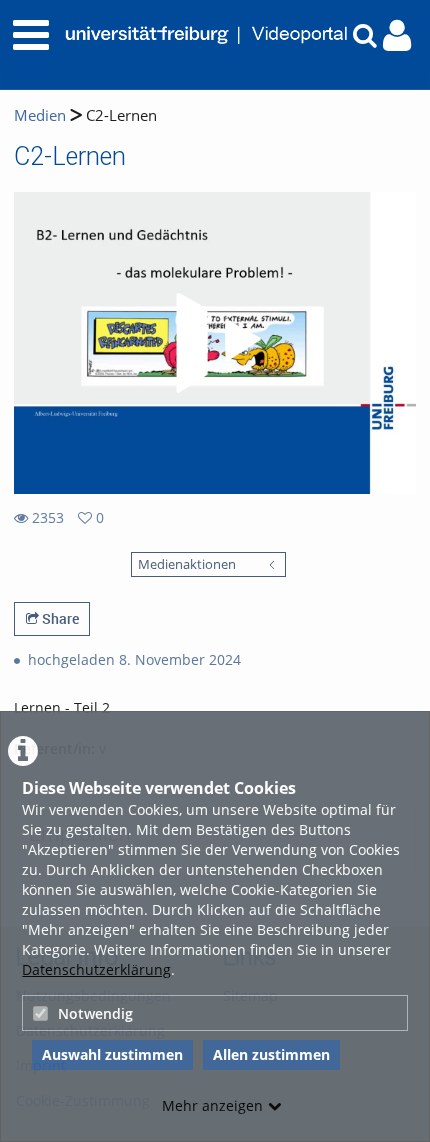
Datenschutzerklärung (96, 969)
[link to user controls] (397, 35)
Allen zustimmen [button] (271, 1054)
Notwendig (95, 1013)
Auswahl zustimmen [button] (112, 1054)
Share (59, 618)
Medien (40, 115)
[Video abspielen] (215, 343)
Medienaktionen (187, 564)
